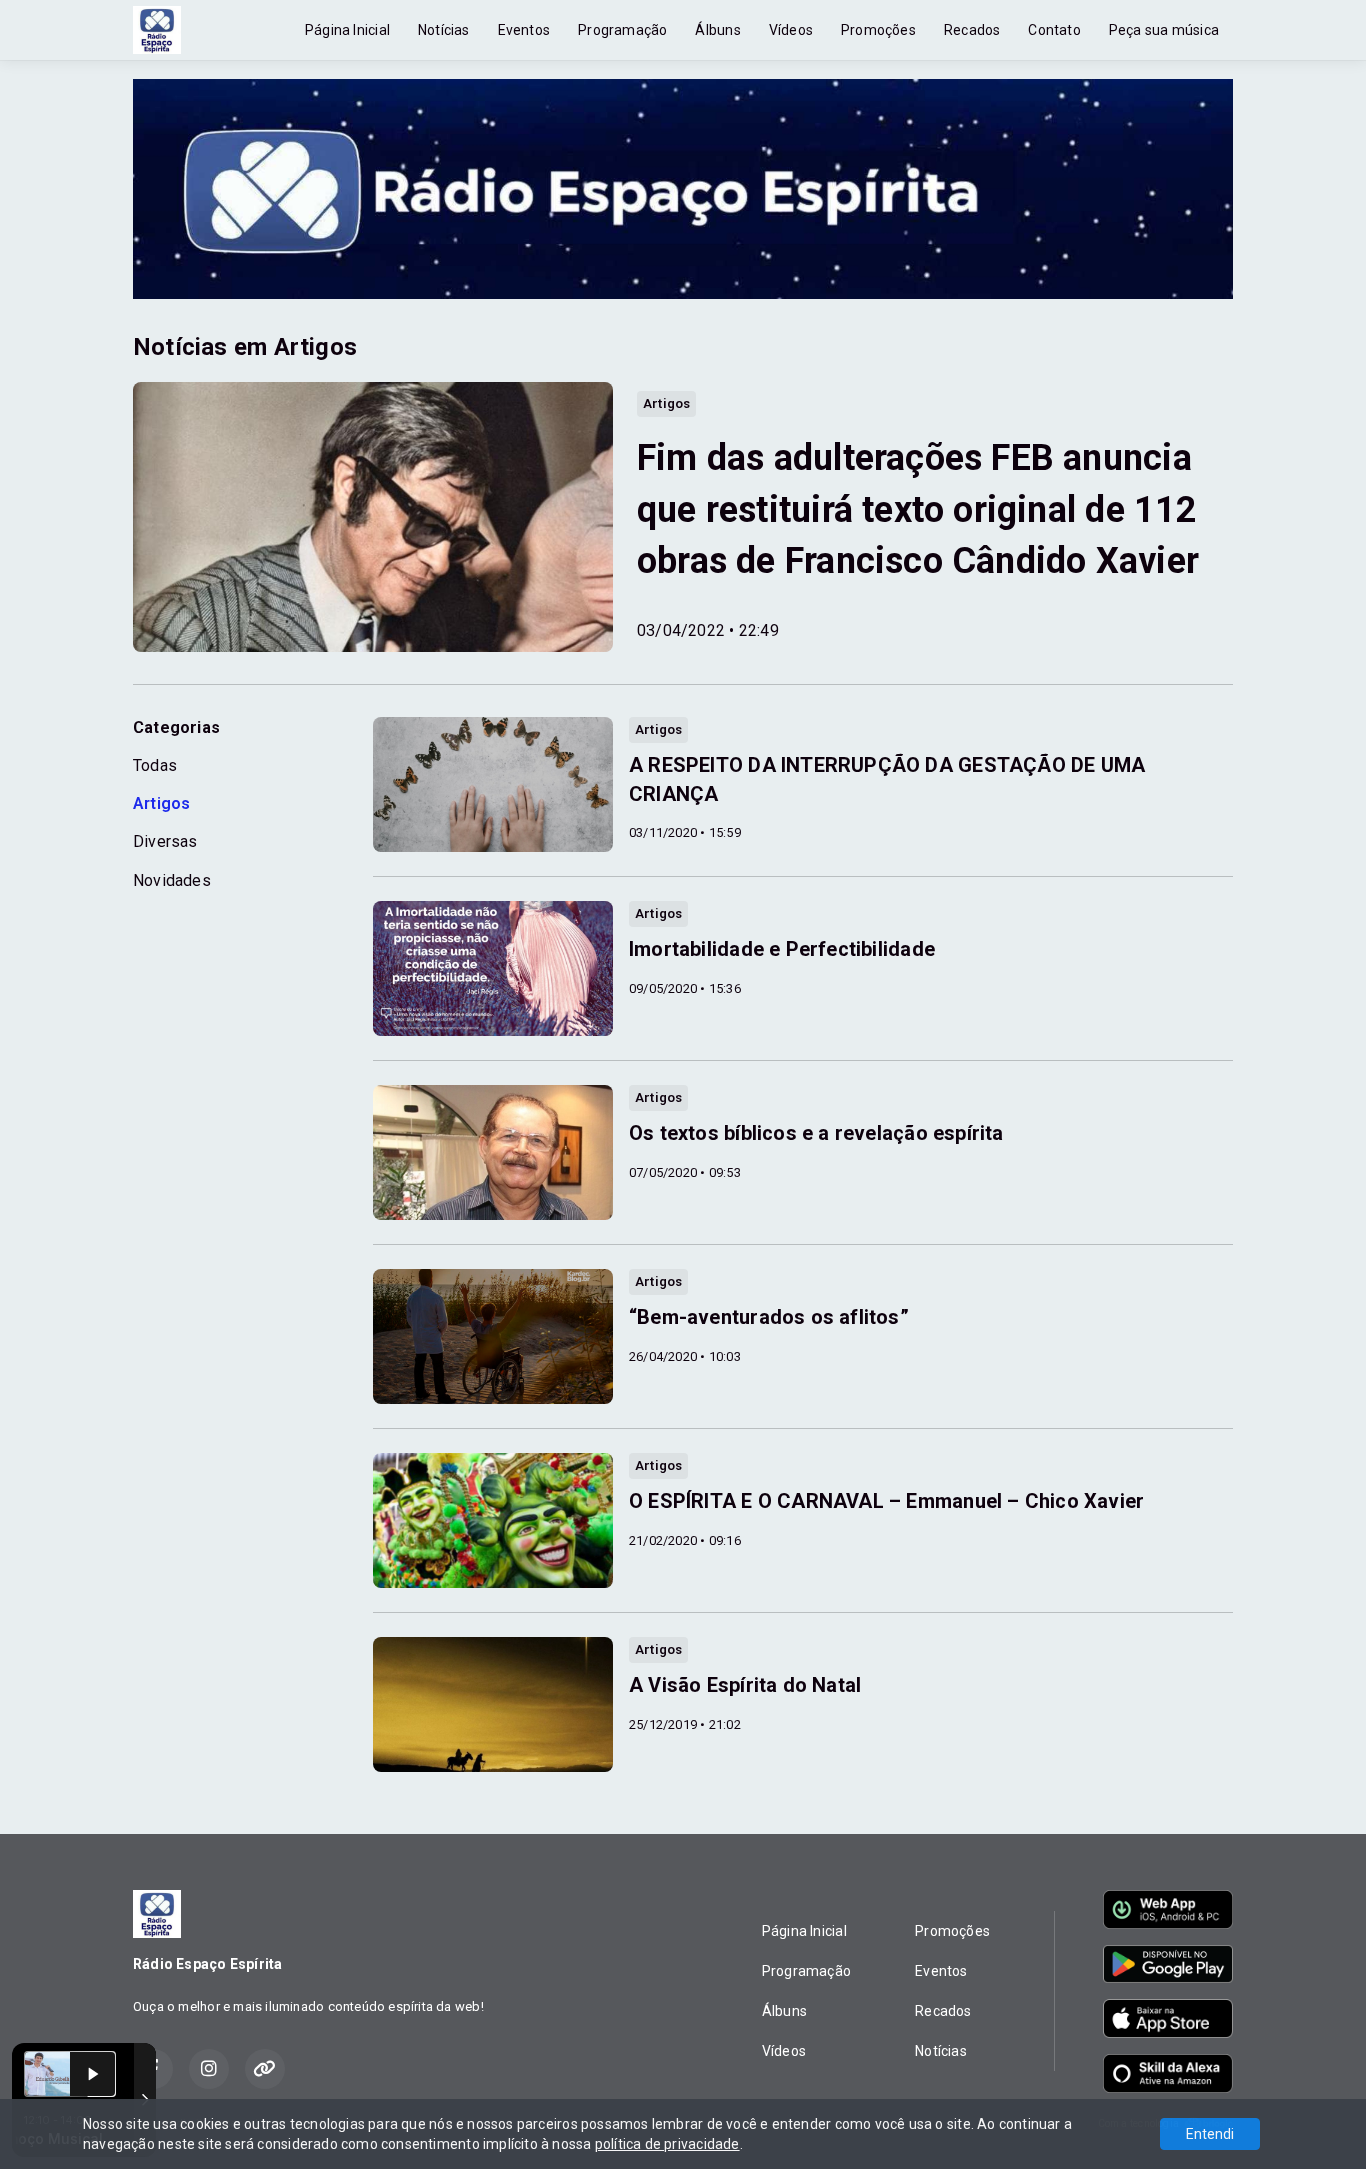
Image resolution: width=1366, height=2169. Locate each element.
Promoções (878, 30)
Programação (622, 30)
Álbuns (717, 30)
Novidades (172, 880)
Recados (972, 30)
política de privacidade (667, 2144)
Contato (1054, 30)
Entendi (1210, 2134)
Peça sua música (1164, 30)
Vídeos (791, 30)
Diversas (165, 841)
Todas (155, 765)
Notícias (444, 30)
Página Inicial (347, 30)
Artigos (161, 803)
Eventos (524, 30)
